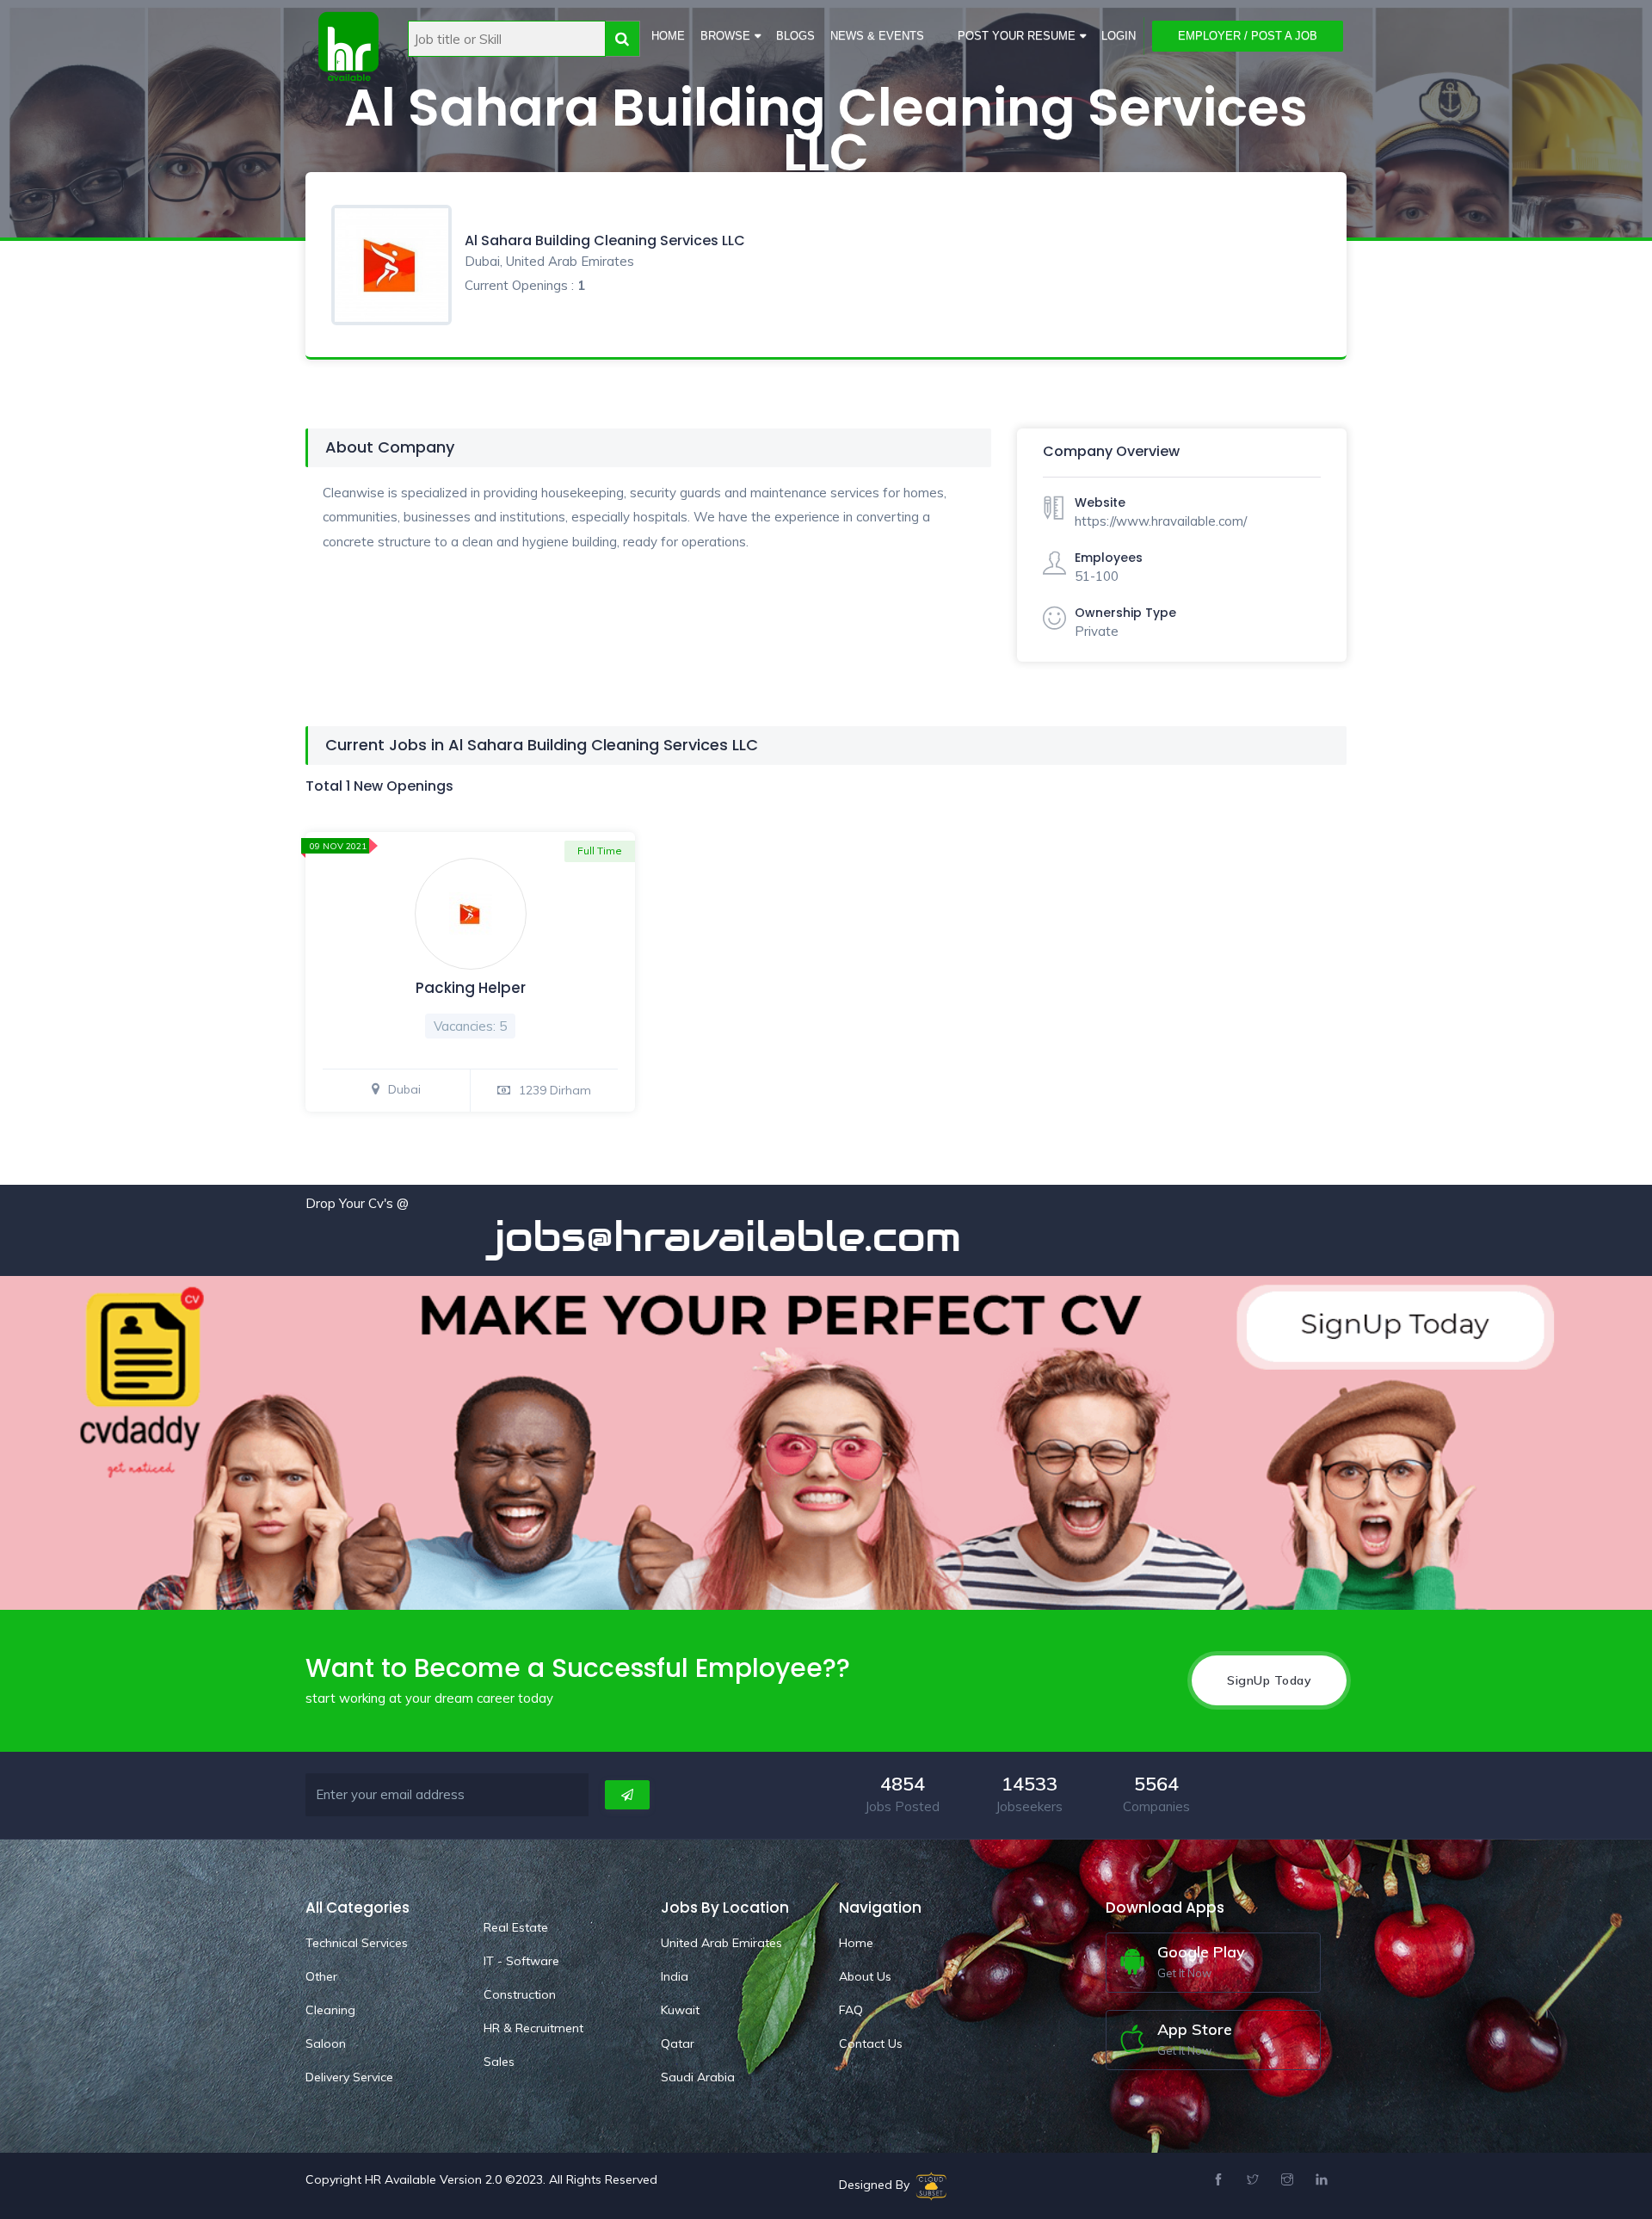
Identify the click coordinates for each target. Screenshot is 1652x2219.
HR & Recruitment (533, 2028)
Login (1119, 36)
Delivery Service (349, 2077)
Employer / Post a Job (1248, 36)
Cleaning (330, 2010)
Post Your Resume (1017, 36)
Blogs (795, 36)
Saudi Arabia (698, 2077)
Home (668, 36)
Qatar (678, 2043)
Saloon (326, 2043)
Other (321, 1976)
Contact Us (871, 2043)
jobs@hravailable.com (636, 1236)
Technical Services (357, 1943)
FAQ (851, 2010)
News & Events (877, 36)
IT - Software (521, 1961)
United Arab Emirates (721, 1943)
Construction (520, 1994)
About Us (865, 1976)
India (675, 1976)
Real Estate (516, 1927)
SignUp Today (1269, 1680)
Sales (499, 2062)
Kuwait (680, 2010)
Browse (725, 36)
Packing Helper (471, 988)
